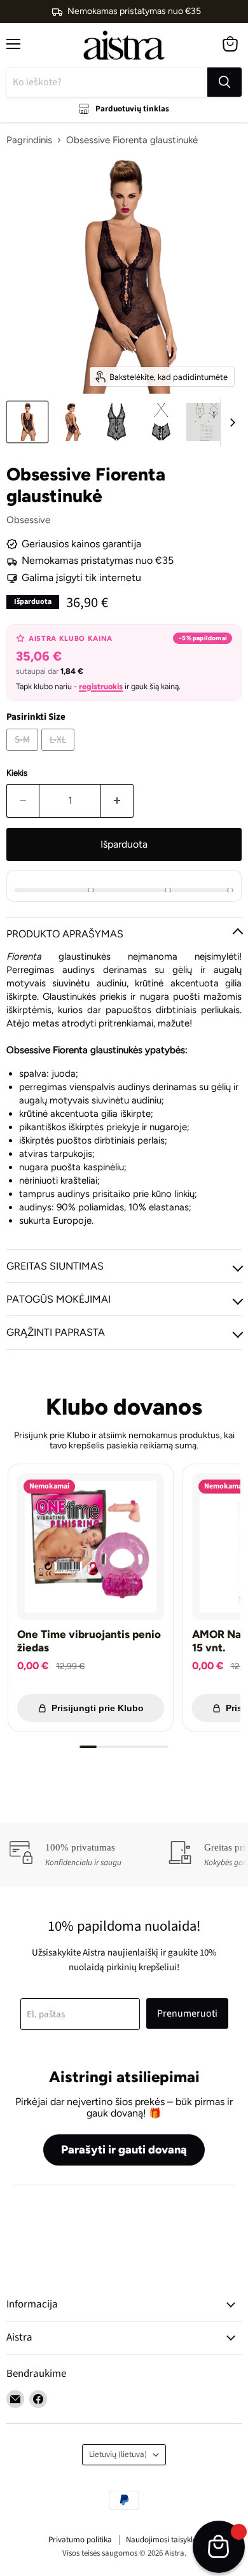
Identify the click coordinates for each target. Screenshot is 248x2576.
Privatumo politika (80, 2540)
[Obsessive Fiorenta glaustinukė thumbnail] (27, 422)
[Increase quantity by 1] (117, 801)
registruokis (101, 686)
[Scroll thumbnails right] (230, 423)
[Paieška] (224, 82)
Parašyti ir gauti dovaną (124, 2150)
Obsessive (28, 520)
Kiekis (17, 773)
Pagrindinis (29, 140)
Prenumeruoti (187, 2013)
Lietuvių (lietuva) (118, 2454)
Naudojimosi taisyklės (163, 2540)
